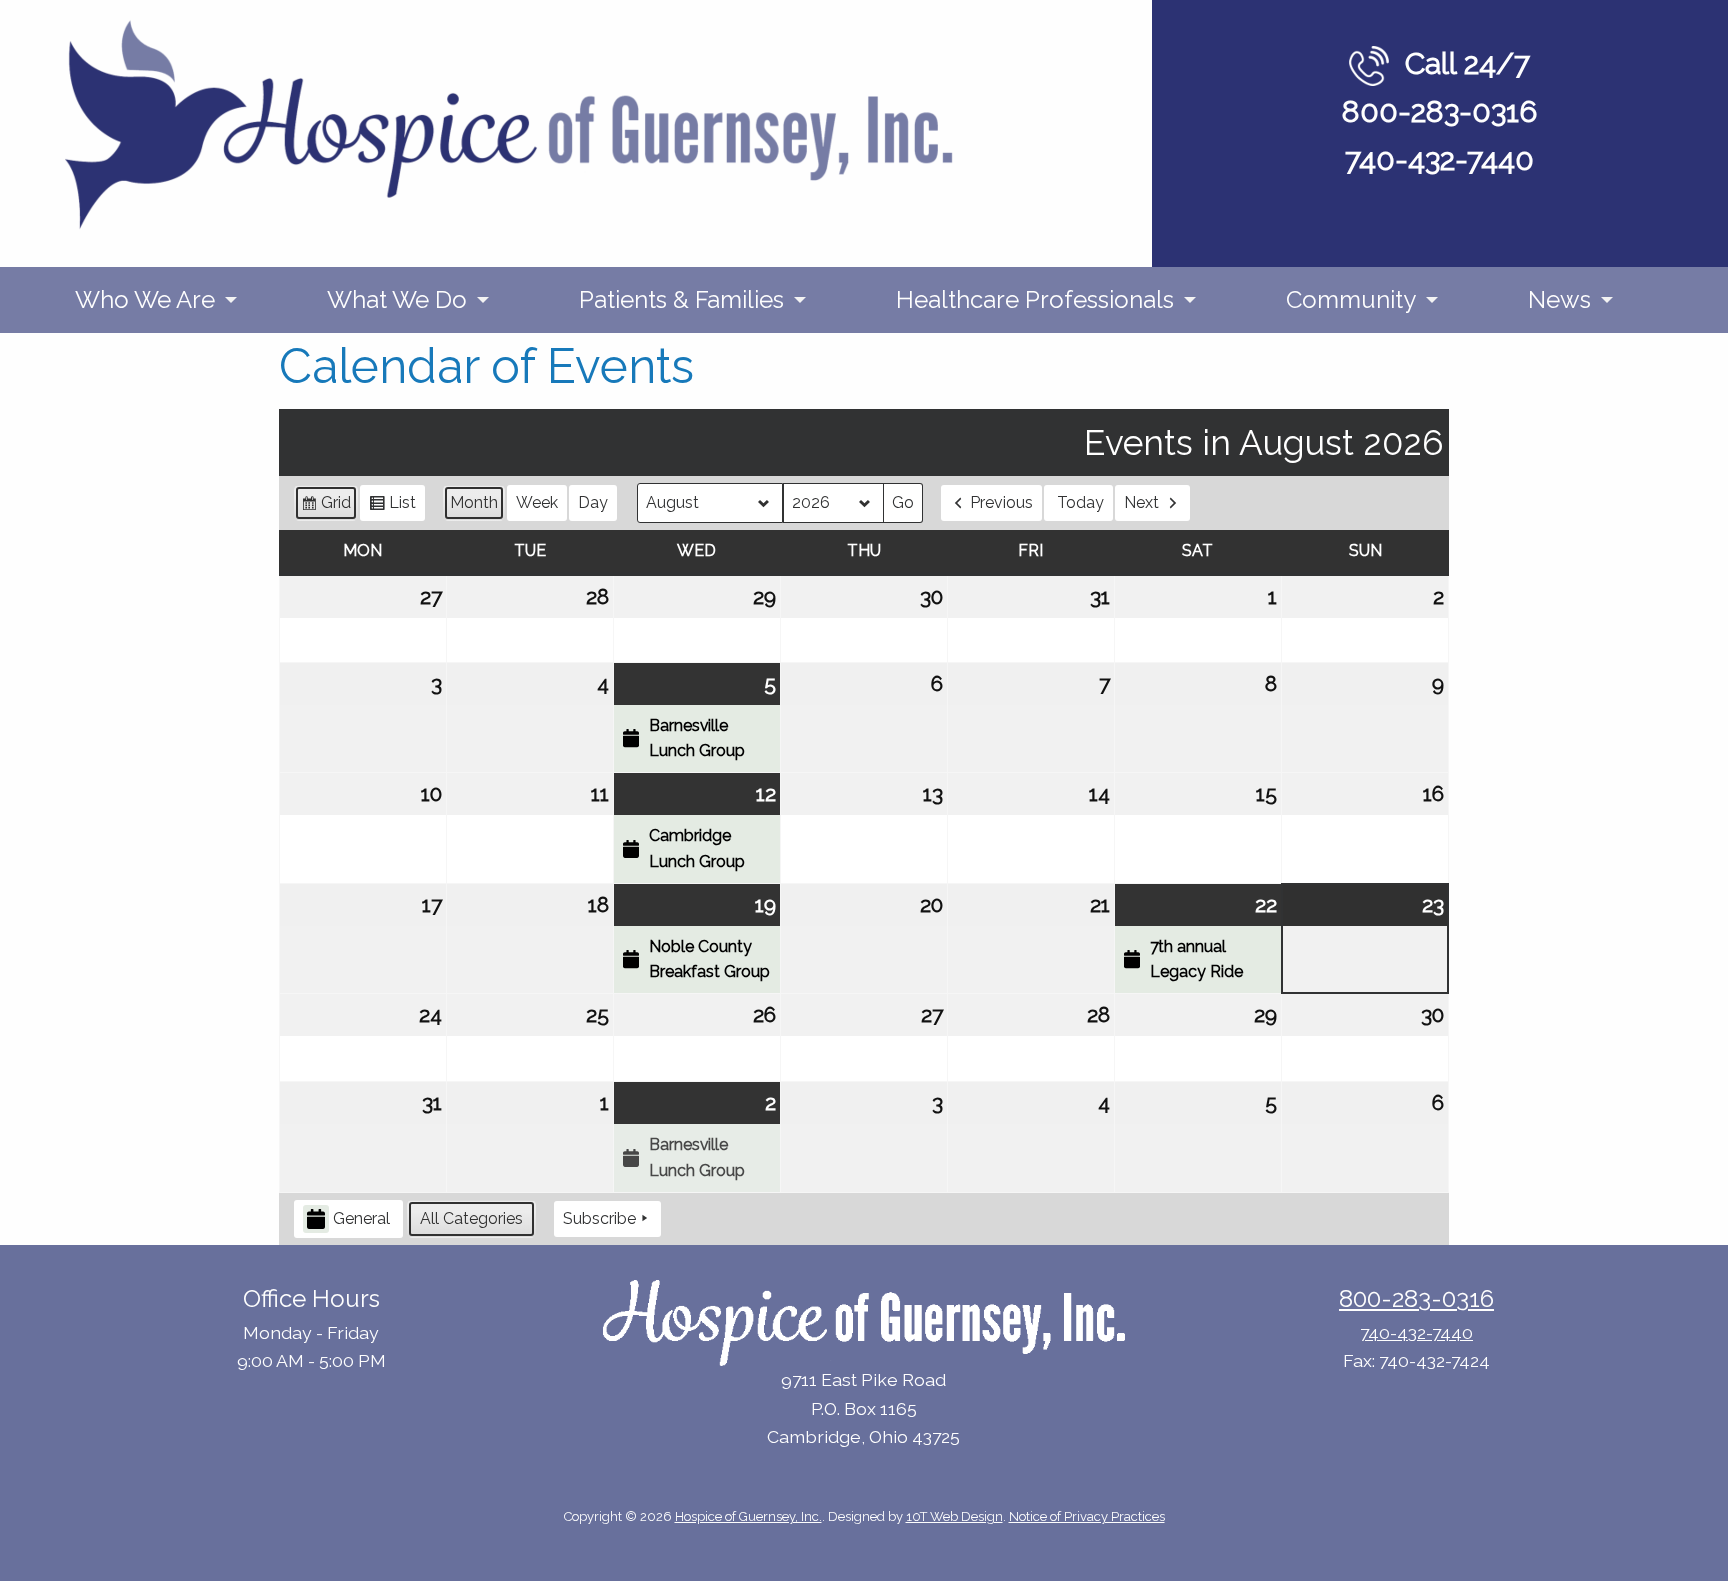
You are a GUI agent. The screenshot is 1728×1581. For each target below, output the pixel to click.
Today (1080, 502)
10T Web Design (954, 1516)
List (392, 507)
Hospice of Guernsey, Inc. (748, 1516)
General (361, 1218)
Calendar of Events (486, 366)
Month (474, 502)
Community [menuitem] (1351, 299)
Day (593, 502)
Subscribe (599, 1218)
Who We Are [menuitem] (145, 299)
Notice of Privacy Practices (1087, 1516)
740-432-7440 (1439, 159)
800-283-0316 (1439, 111)
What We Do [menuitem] (397, 299)
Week (537, 502)
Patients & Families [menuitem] (681, 299)
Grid (325, 507)
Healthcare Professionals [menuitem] (1035, 299)
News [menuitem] (1559, 299)
